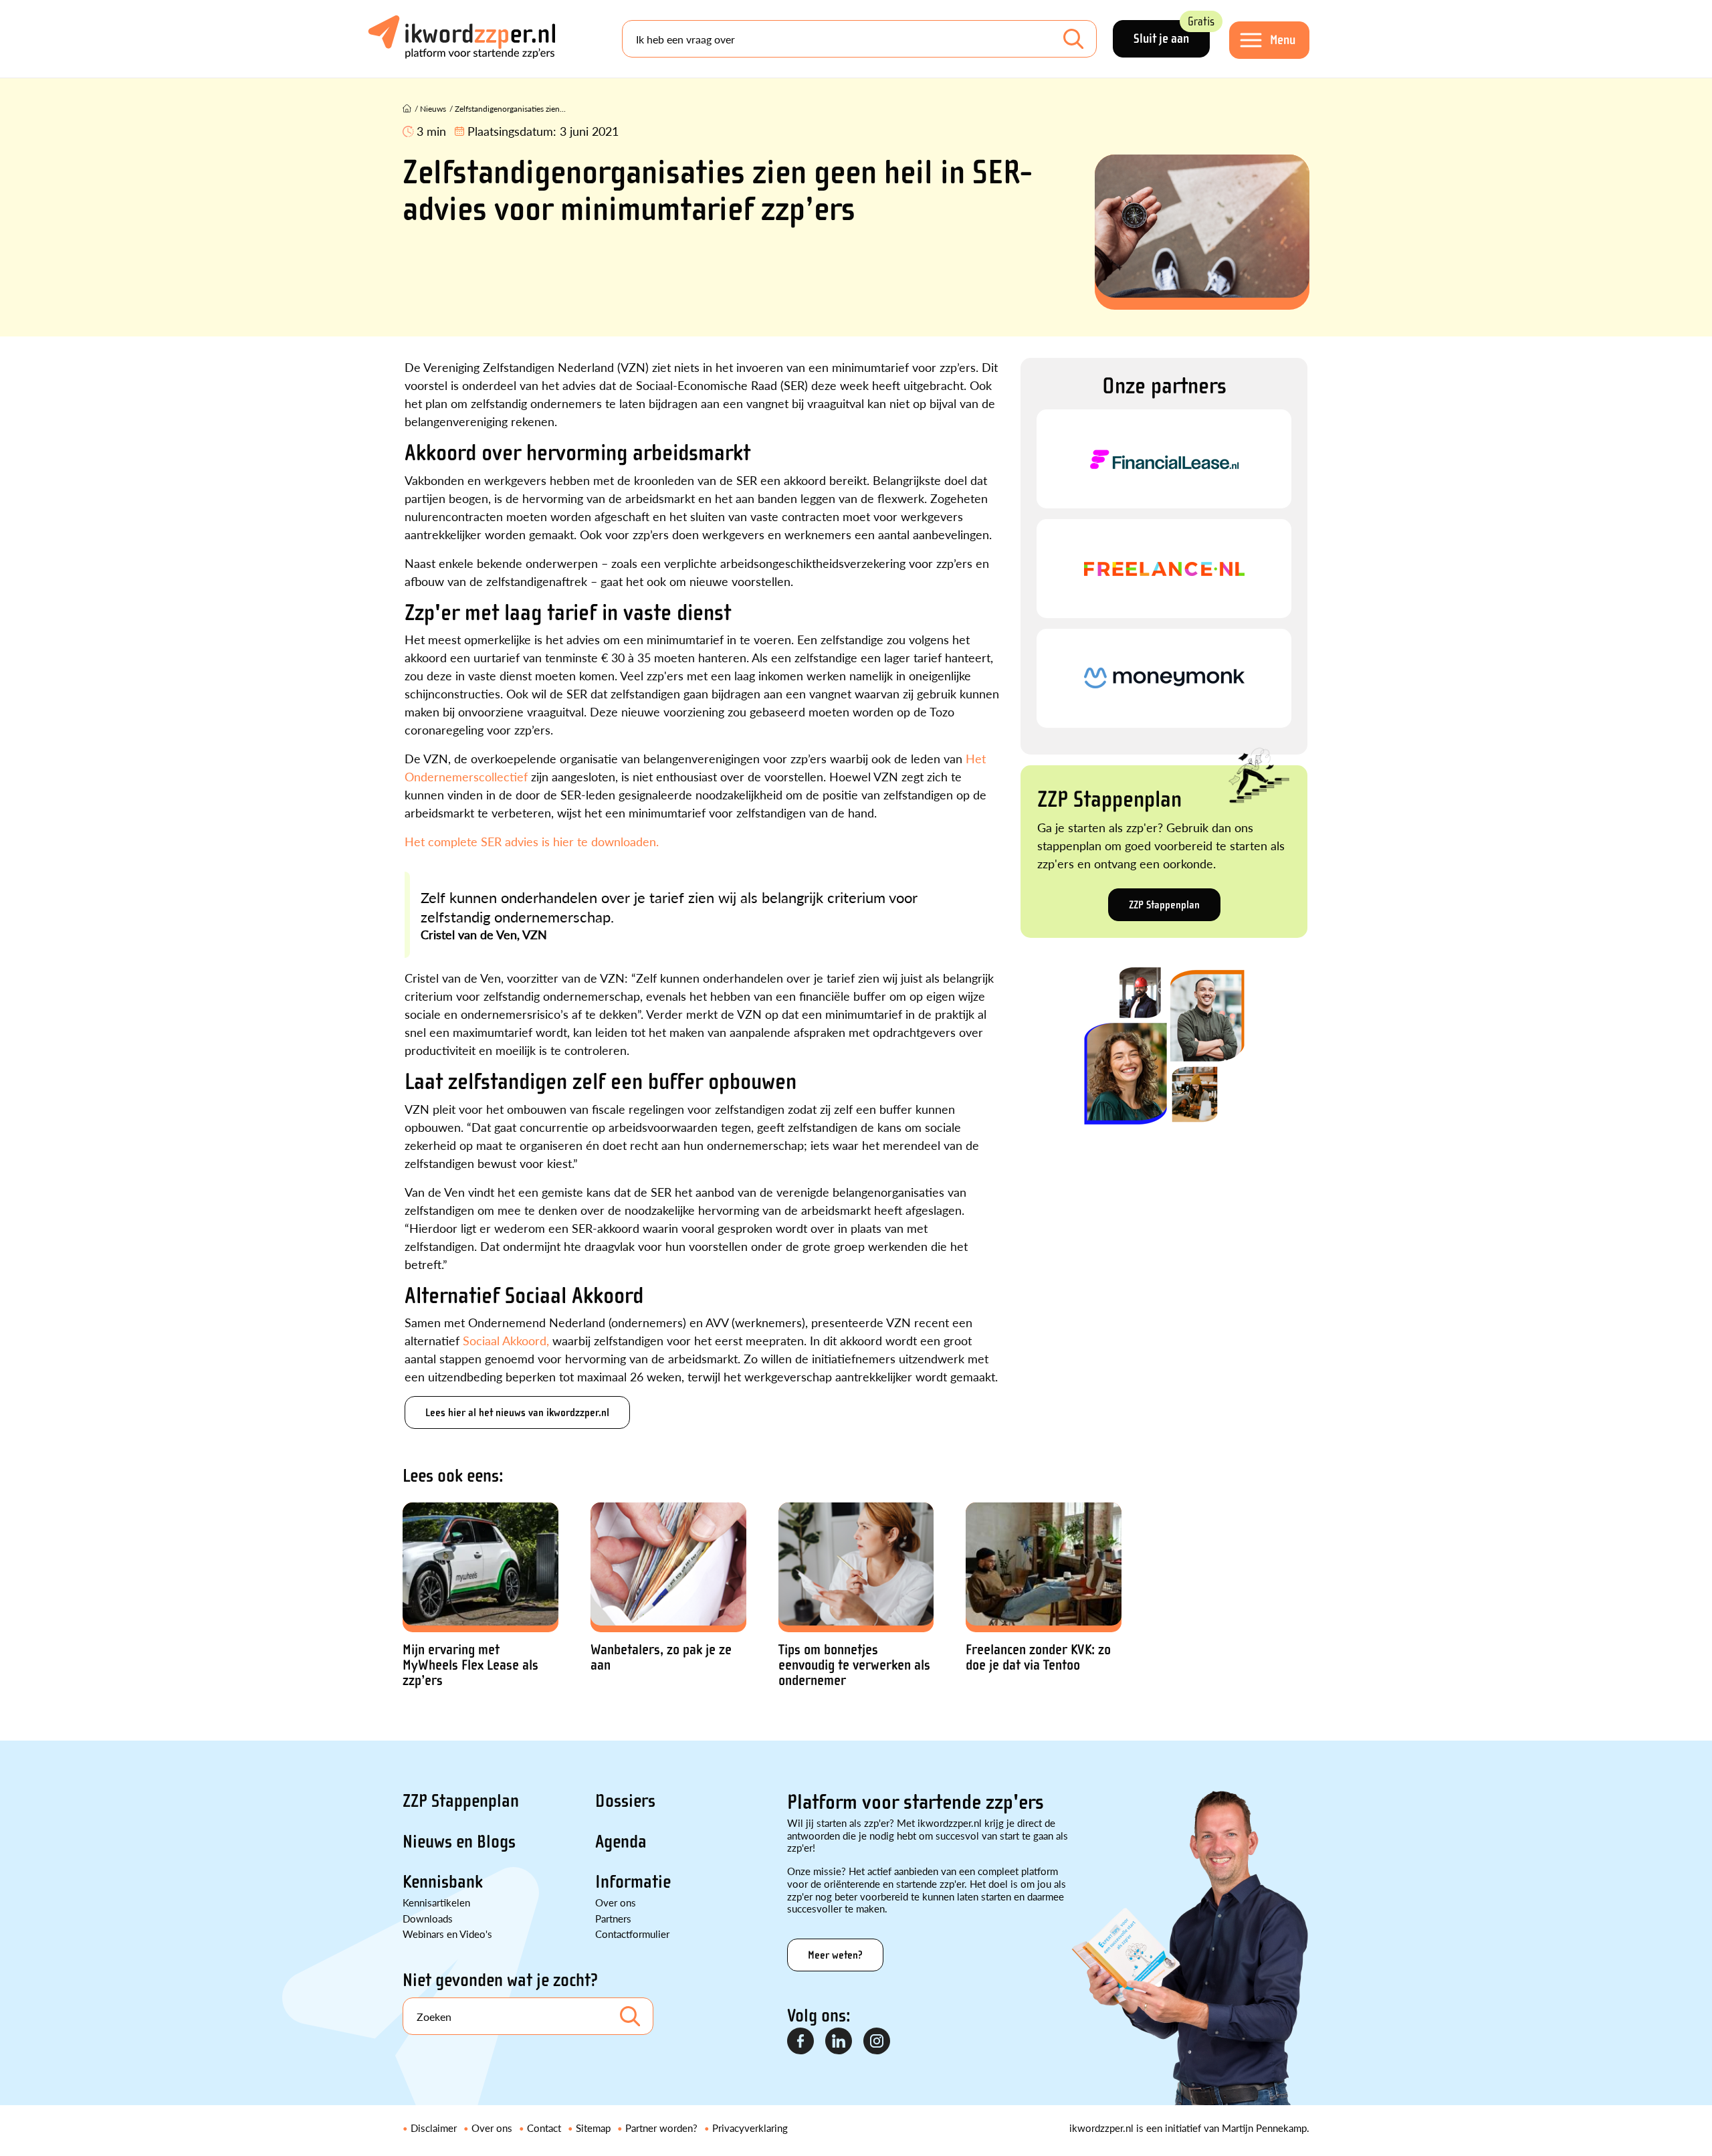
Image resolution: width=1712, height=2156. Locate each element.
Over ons (616, 1902)
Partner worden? (661, 2128)
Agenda (621, 1842)
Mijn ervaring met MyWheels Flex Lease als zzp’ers (470, 1665)
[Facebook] (801, 2042)
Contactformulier (632, 1934)
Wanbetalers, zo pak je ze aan (661, 1658)
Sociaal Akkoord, (506, 1340)
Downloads (428, 1918)
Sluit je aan (1172, 33)
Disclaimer (434, 2128)
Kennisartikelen (436, 1902)
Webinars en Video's (447, 1934)
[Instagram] (877, 2042)
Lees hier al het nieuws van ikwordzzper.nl (517, 1412)
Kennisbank (443, 1882)
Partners (613, 1918)
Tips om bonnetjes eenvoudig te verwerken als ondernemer (854, 1665)
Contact (544, 2128)
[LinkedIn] (839, 2042)
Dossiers (625, 1801)
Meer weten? (835, 1955)
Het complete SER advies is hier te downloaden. (532, 841)
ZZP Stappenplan (1164, 905)
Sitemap (593, 2128)
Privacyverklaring (750, 2128)
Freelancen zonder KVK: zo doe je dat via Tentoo (1038, 1658)
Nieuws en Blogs (459, 1842)
